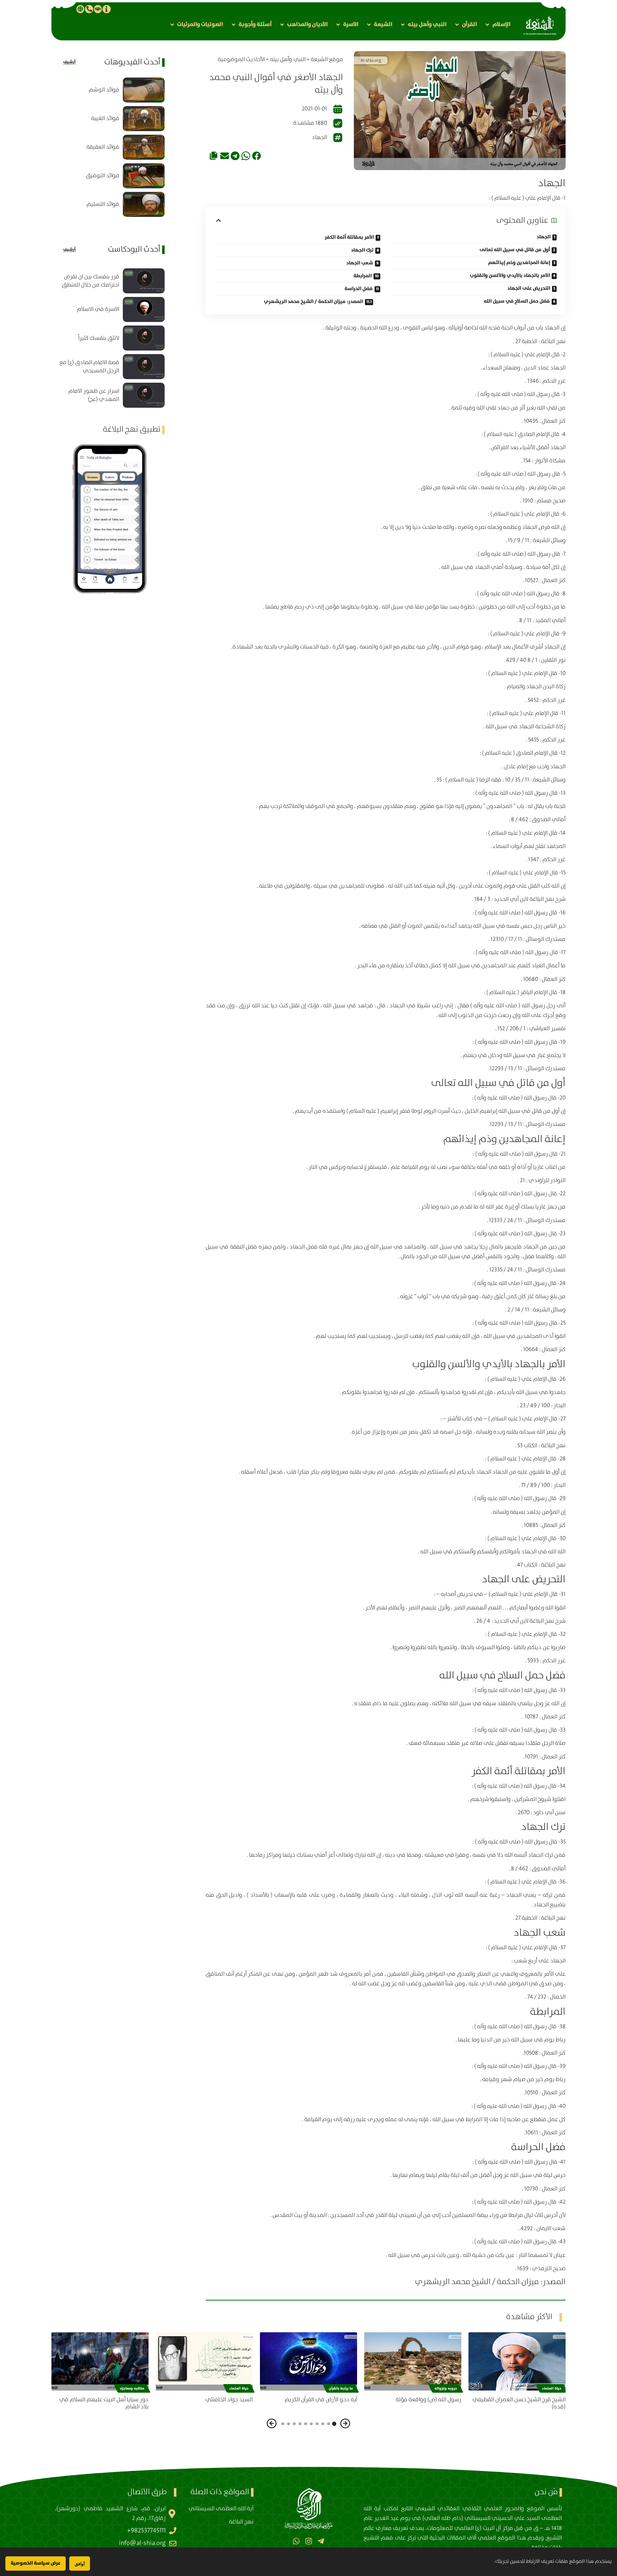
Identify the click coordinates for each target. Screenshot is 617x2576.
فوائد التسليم (103, 204)
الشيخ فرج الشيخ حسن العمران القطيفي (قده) (519, 2403)
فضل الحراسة (359, 289)
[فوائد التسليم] (144, 204)
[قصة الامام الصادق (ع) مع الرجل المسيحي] (144, 367)
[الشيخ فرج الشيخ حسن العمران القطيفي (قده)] (517, 2361)
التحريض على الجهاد (529, 288)
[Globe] (80, 9)
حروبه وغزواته (446, 2388)
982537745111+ (146, 2531)
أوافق (80, 2564)
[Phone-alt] (89, 9)
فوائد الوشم (104, 90)
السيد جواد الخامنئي (229, 2400)
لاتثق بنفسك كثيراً (99, 338)
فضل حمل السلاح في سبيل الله (517, 301)
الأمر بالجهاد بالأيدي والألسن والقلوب (510, 276)
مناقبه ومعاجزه (132, 2388)
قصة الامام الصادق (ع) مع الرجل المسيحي (89, 367)
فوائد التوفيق (102, 176)
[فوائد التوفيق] (144, 176)
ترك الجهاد (362, 250)
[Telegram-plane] (321, 2541)
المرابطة (363, 276)
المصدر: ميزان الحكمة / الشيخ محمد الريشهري (313, 302)
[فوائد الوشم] (144, 90)
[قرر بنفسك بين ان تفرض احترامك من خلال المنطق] (144, 281)
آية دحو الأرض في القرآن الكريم (321, 2400)
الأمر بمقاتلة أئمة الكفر (349, 237)
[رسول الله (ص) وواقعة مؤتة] (413, 2361)
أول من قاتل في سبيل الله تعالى (515, 250)
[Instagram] (308, 2541)
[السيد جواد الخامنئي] (204, 2361)
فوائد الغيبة (105, 118)
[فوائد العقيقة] (144, 147)
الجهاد (319, 137)
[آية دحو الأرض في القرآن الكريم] (308, 2361)
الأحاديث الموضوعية (241, 59)
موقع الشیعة (327, 59)
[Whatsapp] (296, 2541)
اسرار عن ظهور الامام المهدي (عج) (94, 395)
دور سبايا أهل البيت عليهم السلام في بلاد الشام (104, 2403)
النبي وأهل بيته (288, 59)
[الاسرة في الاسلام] (144, 309)
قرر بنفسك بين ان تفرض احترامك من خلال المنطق (91, 281)
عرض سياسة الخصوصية (36, 2563)
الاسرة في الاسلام (98, 309)
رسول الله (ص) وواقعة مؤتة (428, 2400)
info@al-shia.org (142, 2543)
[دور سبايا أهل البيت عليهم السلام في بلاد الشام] (100, 2361)
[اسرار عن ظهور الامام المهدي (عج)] (144, 395)
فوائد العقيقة (103, 147)
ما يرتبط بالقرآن (341, 2388)
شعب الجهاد (360, 263)
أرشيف (69, 62)
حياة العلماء (552, 2388)
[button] (497, 24)
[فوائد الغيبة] (144, 119)
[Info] (106, 9)
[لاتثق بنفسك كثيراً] (144, 338)
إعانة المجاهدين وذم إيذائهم (519, 263)
